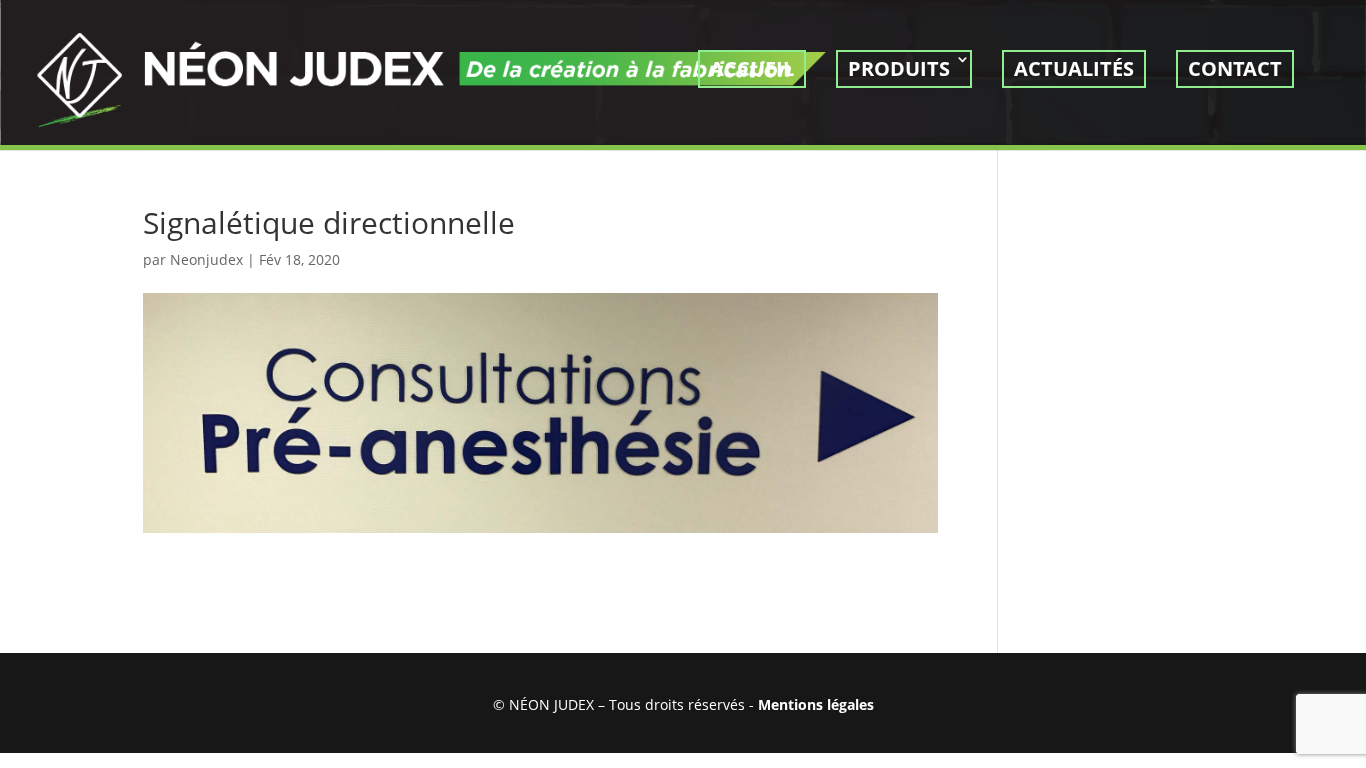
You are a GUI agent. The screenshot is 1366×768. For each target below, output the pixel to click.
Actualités (1074, 68)
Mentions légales (816, 704)
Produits (899, 68)
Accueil (752, 68)
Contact (1235, 68)
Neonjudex (206, 259)
